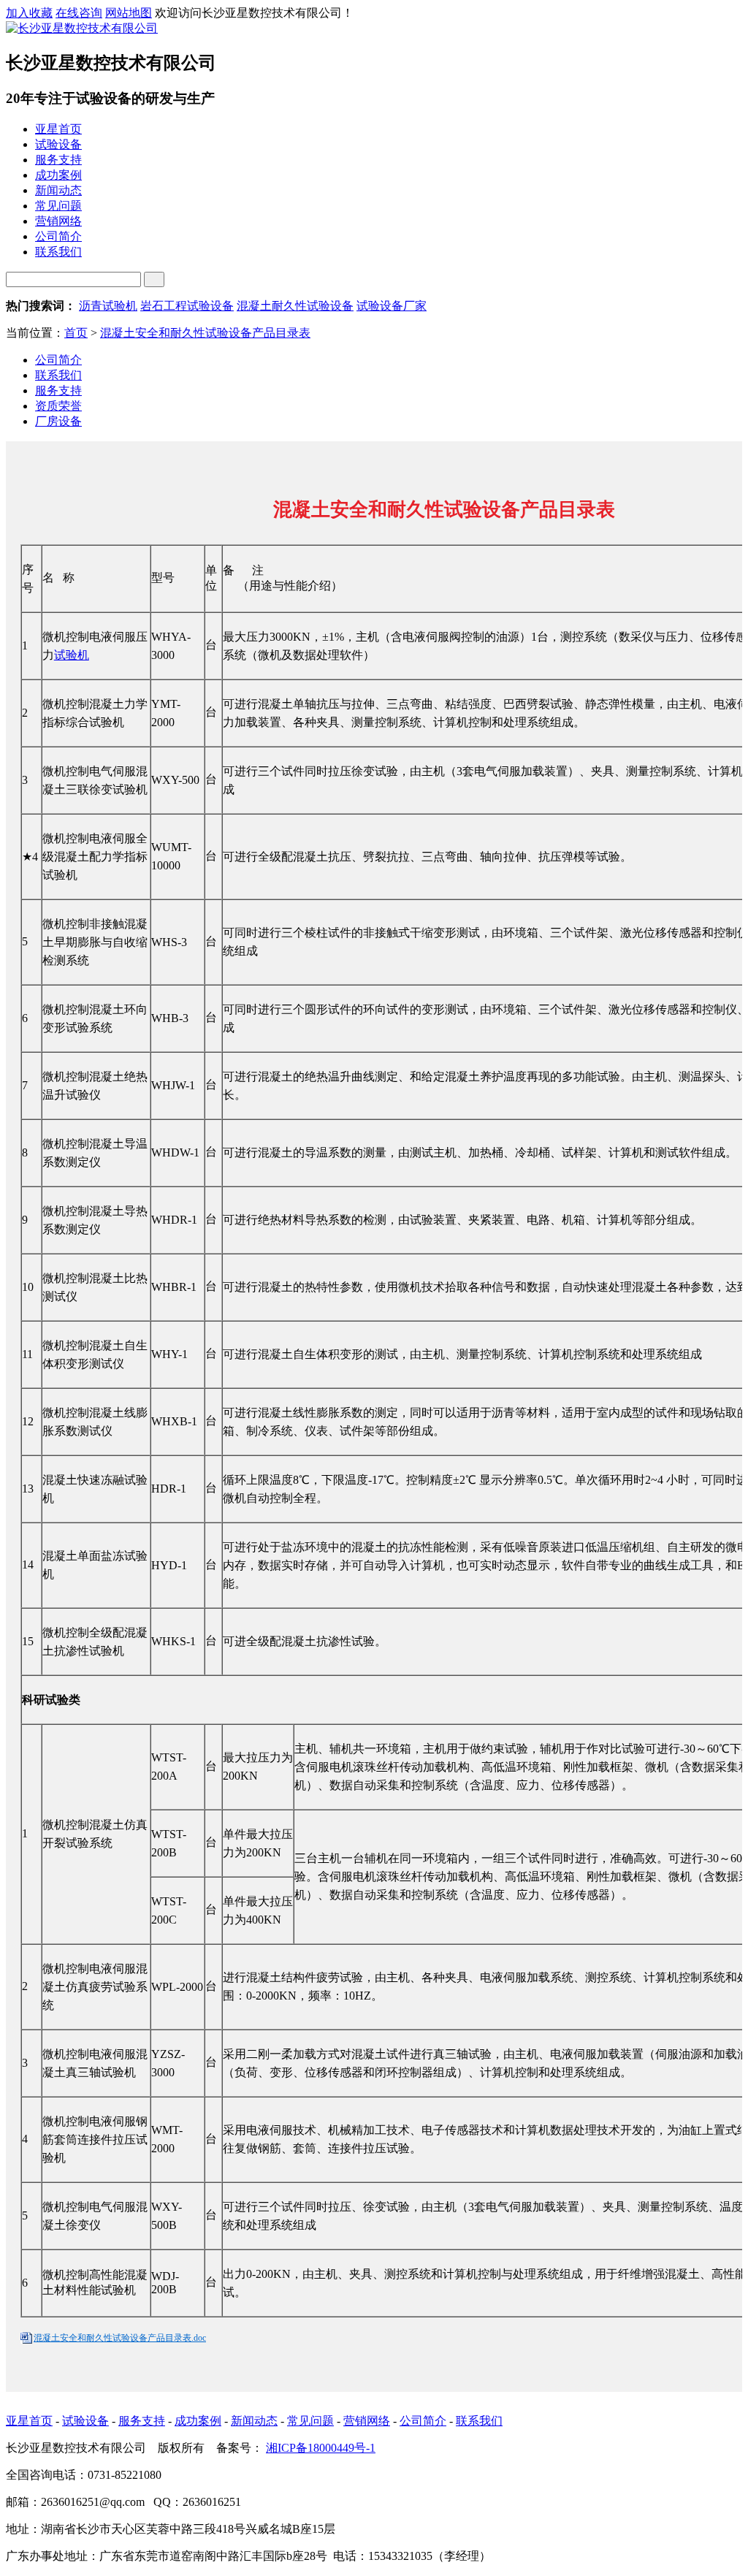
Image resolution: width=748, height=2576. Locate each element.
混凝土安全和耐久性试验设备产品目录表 (205, 333)
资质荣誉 (58, 406)
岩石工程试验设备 (187, 306)
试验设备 (85, 2421)
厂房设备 (58, 421)
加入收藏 (29, 13)
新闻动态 (254, 2421)
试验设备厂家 (392, 306)
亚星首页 (29, 2421)
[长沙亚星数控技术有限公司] (82, 28)
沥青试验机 (108, 306)
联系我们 (58, 375)
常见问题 (310, 2421)
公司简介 (58, 360)
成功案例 (198, 2421)
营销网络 (367, 2421)
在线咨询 (79, 13)
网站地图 (129, 13)
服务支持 (58, 390)
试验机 (72, 655)
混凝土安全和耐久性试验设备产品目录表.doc (120, 2338)
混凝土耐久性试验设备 (295, 306)
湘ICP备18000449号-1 (321, 2448)
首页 (76, 333)
